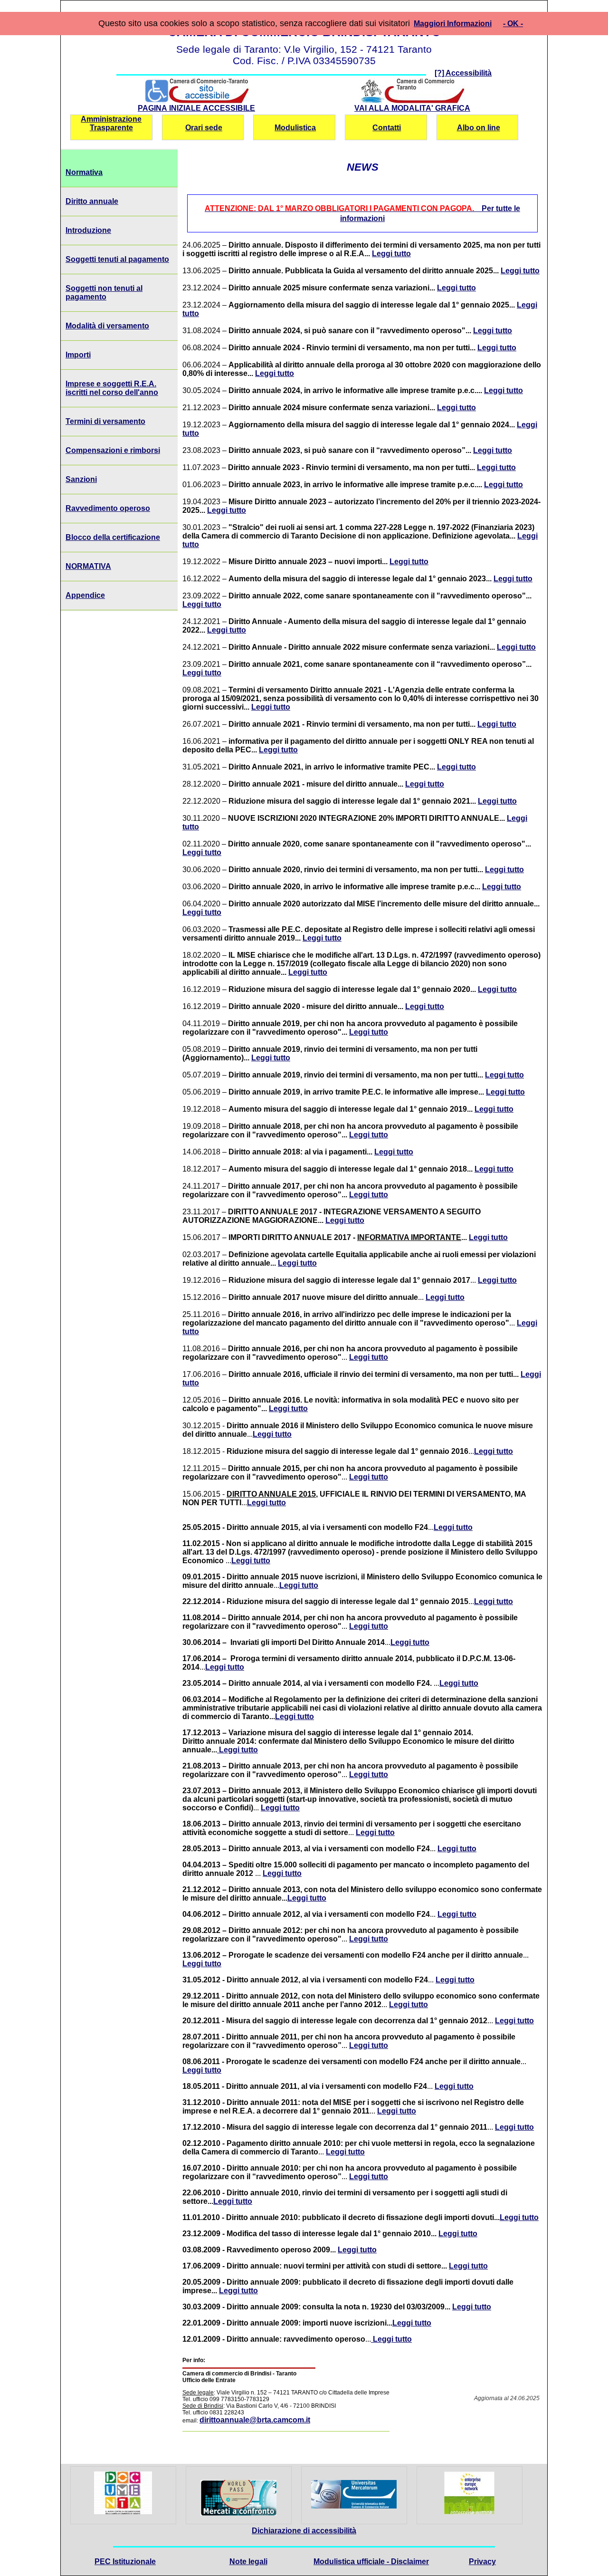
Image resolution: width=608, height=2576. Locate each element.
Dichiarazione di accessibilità (304, 2531)
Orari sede (204, 128)
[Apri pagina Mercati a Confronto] (238, 2497)
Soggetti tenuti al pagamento (117, 259)
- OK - (513, 24)
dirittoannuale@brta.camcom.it (255, 2420)
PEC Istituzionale (125, 2562)
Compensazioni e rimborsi (113, 450)
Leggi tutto (391, 254)
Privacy (482, 2562)
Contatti (387, 128)
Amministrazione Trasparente (111, 123)
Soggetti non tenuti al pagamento (104, 293)
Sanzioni (81, 479)
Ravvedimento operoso (108, 508)
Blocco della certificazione (113, 537)
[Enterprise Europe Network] (469, 2512)
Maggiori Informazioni (453, 24)
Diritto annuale (92, 201)
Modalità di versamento (107, 326)
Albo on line (479, 128)
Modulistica (295, 128)
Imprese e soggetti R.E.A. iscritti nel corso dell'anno (112, 388)
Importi (78, 355)
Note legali (248, 2562)
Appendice (85, 595)
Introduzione (88, 230)
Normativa (84, 172)
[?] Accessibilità (463, 73)
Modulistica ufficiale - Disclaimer (371, 2562)
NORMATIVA (88, 566)
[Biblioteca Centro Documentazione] (123, 2512)
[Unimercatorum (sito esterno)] (354, 2506)
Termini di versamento (105, 421)
